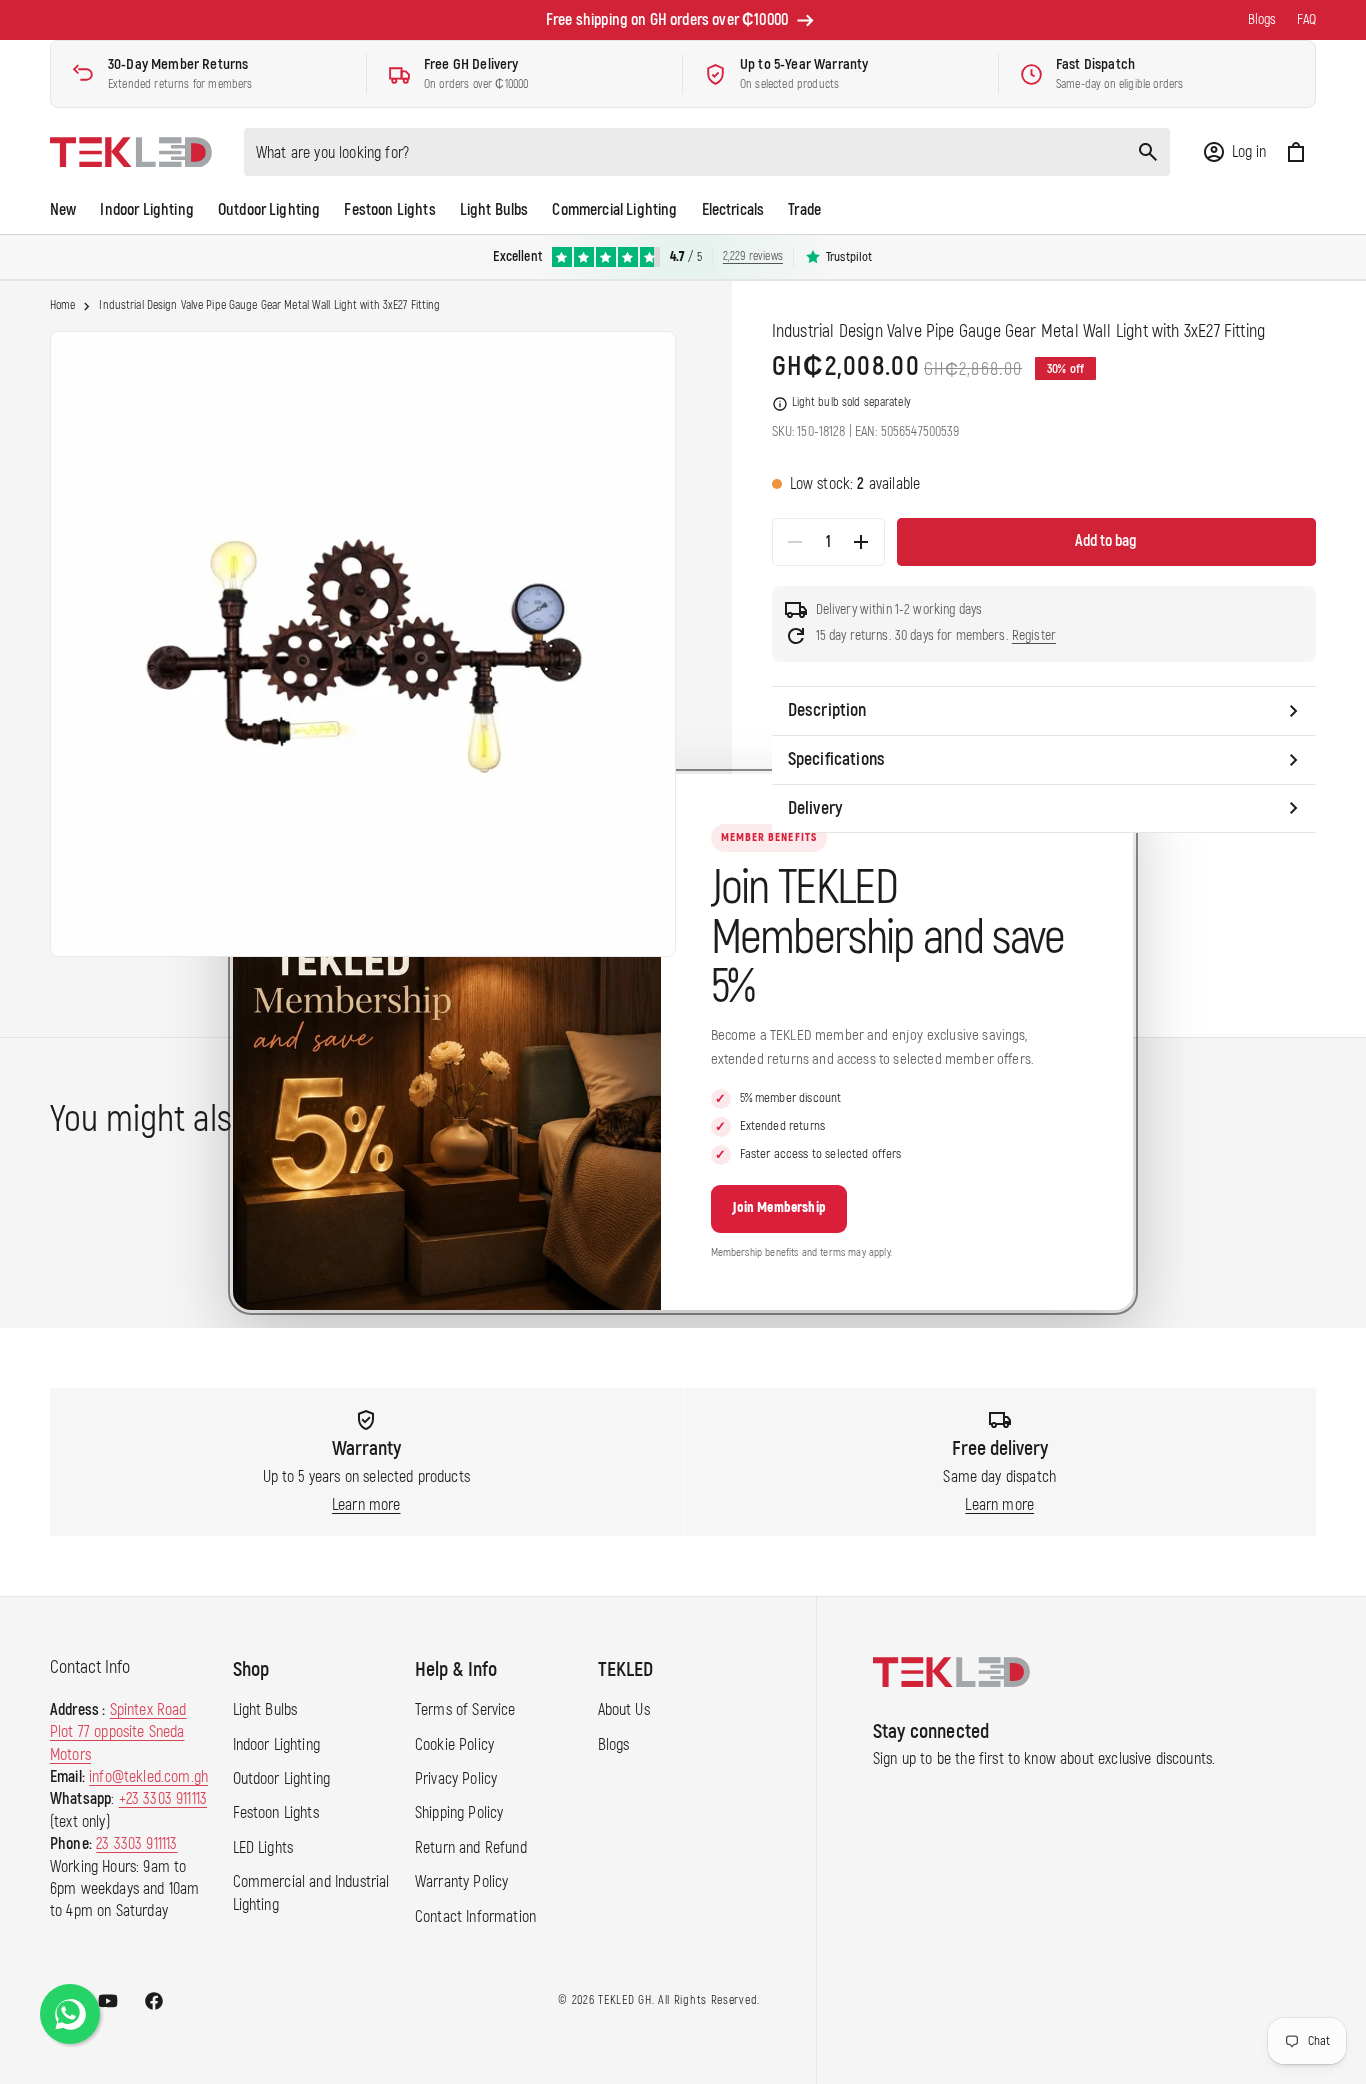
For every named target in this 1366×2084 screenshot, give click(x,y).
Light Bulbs (265, 1710)
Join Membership (779, 1207)
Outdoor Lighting (282, 1779)
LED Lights (263, 1848)
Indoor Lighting (276, 1745)
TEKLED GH (624, 2000)
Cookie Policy (454, 1745)
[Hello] (70, 2014)
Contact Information (475, 1917)
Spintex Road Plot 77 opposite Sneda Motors (118, 1732)
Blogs (614, 1745)
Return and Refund (471, 1848)
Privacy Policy (456, 1779)
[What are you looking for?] (1148, 152)
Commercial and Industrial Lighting (311, 1893)
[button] (1234, 152)
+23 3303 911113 (163, 1799)
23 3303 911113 (136, 1844)
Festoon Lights (276, 1813)
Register (1034, 635)
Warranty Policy (461, 1882)
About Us (624, 1710)
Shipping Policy (459, 1813)
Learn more (366, 1505)
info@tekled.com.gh (148, 1777)
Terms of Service (465, 1710)
